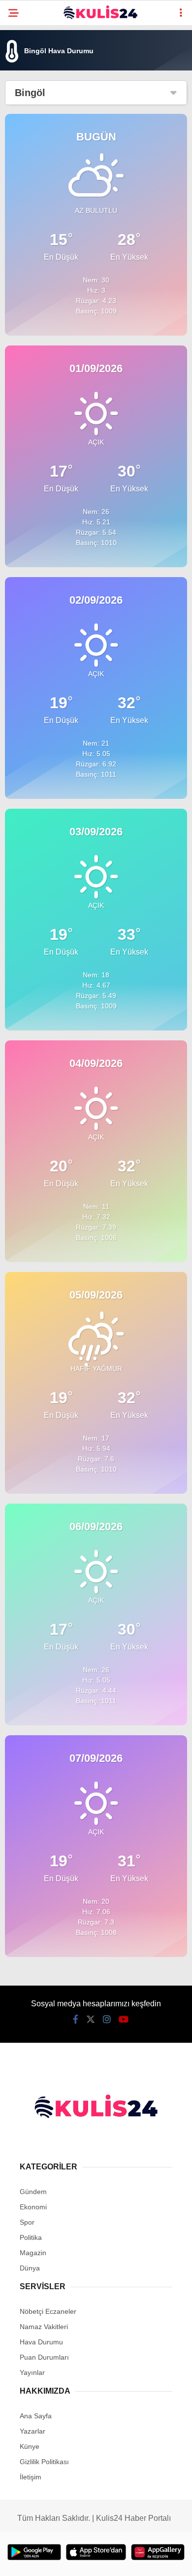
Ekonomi (33, 2207)
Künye (30, 2446)
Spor (27, 2222)
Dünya (30, 2268)
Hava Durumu (41, 2342)
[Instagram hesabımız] (107, 2020)
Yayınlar (32, 2372)
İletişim (31, 2477)
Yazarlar (32, 2431)
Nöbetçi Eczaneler (48, 2311)
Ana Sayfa (36, 2416)
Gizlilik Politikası (44, 2462)
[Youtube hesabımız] (124, 2020)
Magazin (33, 2253)
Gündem (33, 2192)
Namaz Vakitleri (44, 2327)
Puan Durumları (44, 2357)
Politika (31, 2237)
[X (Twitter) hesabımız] (91, 2020)
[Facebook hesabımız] (76, 2020)
